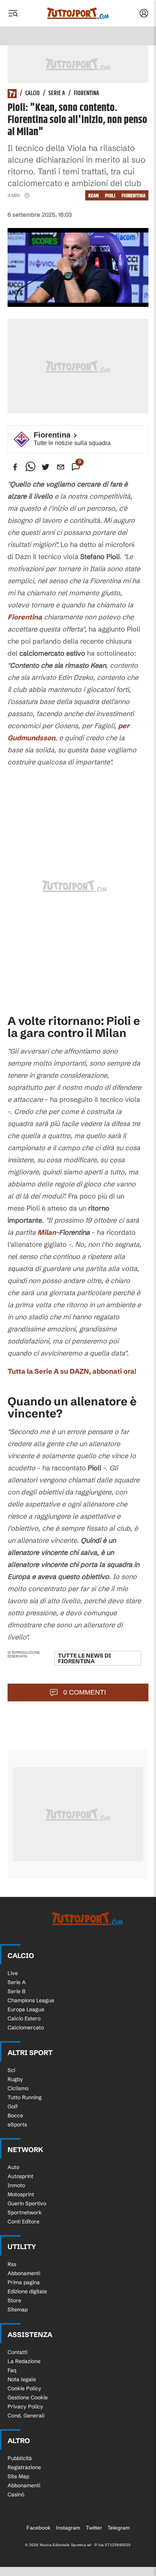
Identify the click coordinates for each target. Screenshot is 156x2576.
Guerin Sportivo (27, 2203)
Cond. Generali (26, 2416)
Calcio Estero (24, 2018)
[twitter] (45, 467)
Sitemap (18, 2309)
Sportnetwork (25, 2212)
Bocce (15, 2115)
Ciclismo (18, 2088)
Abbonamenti (24, 2273)
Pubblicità (20, 2458)
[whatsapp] (30, 467)
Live (13, 1973)
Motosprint (21, 2194)
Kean (94, 196)
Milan (47, 1232)
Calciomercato (26, 2028)
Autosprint (20, 2176)
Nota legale (22, 2379)
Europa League (26, 2009)
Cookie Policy (24, 2388)
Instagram (68, 2528)
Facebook (38, 2528)
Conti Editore (23, 2222)
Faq (12, 2370)
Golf (13, 2106)
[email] (61, 467)
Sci (11, 2070)
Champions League (31, 2000)
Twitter (94, 2528)
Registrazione (24, 2467)
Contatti (17, 2352)
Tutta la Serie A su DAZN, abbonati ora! (72, 1371)
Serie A (57, 94)
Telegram (119, 2528)
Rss (12, 2264)
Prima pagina (24, 2282)
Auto (13, 2167)
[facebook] (15, 467)
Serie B (16, 1991)
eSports (17, 2125)
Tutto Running (25, 2097)
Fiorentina (87, 94)
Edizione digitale (27, 2291)
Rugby (15, 2079)
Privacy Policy (25, 2407)
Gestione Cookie (28, 2397)
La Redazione (24, 2361)
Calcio (33, 94)
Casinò (16, 2494)
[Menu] (13, 13)
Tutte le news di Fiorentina (84, 1658)
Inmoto (16, 2185)
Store (14, 2300)
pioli (110, 196)
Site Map (18, 2476)
